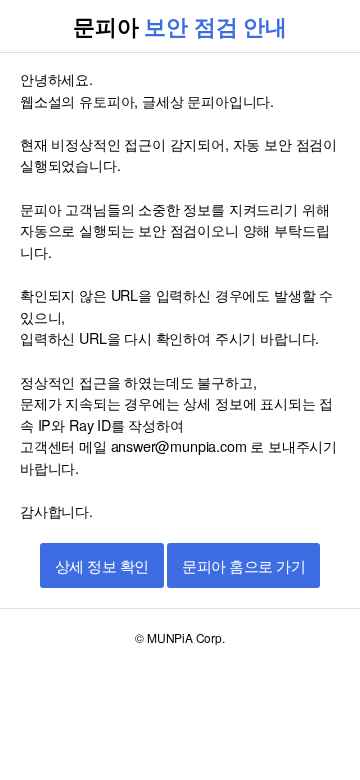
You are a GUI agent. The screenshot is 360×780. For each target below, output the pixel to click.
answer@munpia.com (179, 445)
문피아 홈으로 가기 (243, 566)
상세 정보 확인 (102, 566)
